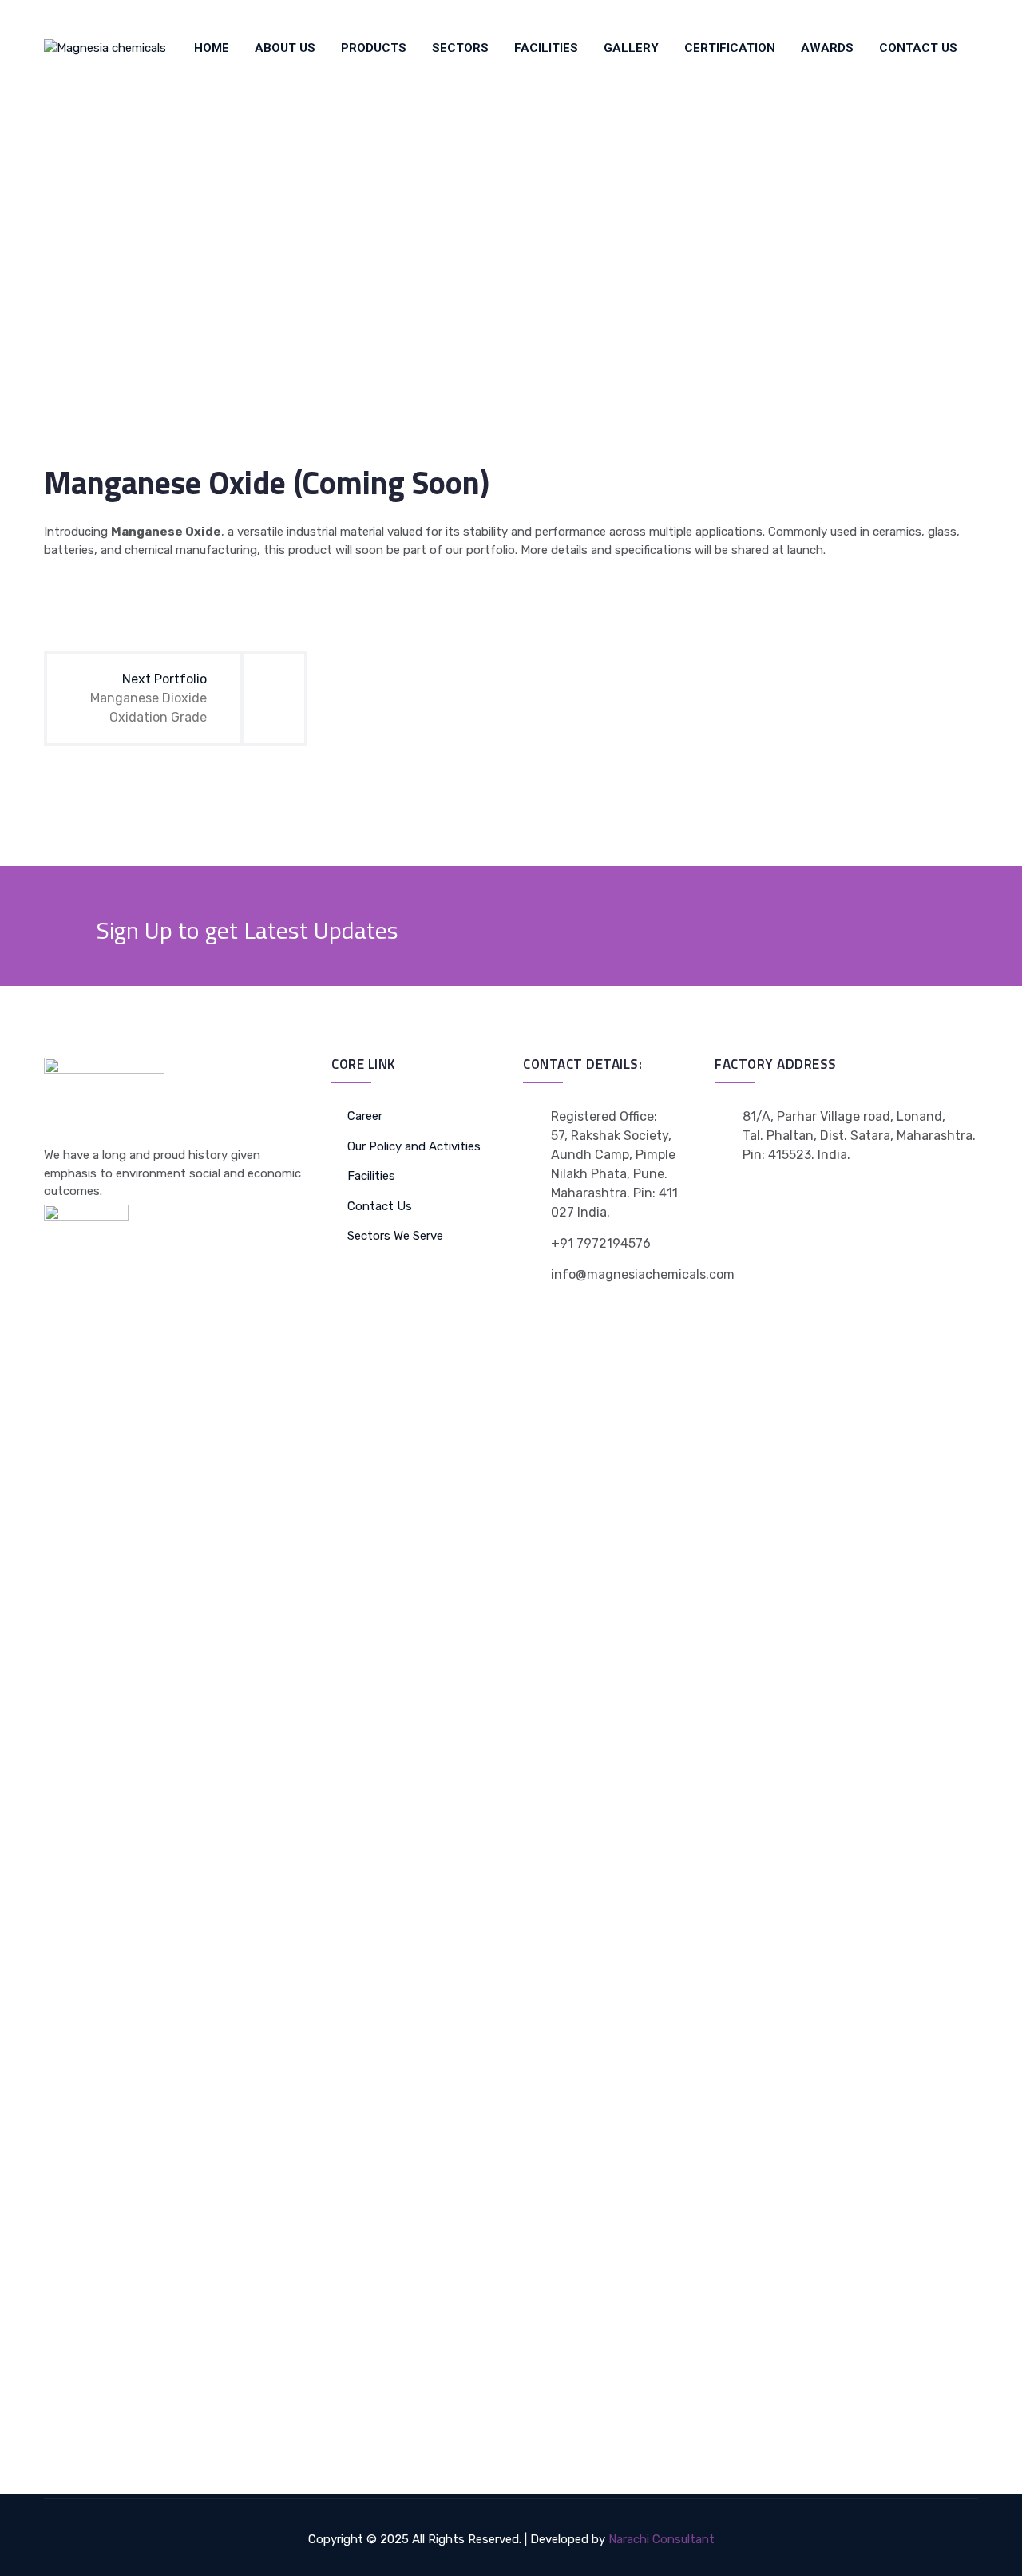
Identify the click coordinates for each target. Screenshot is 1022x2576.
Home (212, 48)
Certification (730, 48)
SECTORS (460, 48)
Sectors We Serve (395, 1236)
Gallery (631, 48)
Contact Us (918, 48)
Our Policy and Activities (414, 1146)
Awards (827, 48)
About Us (285, 48)
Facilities (546, 48)
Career (365, 1116)
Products (374, 48)
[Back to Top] (988, 2550)
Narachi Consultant (662, 2539)
